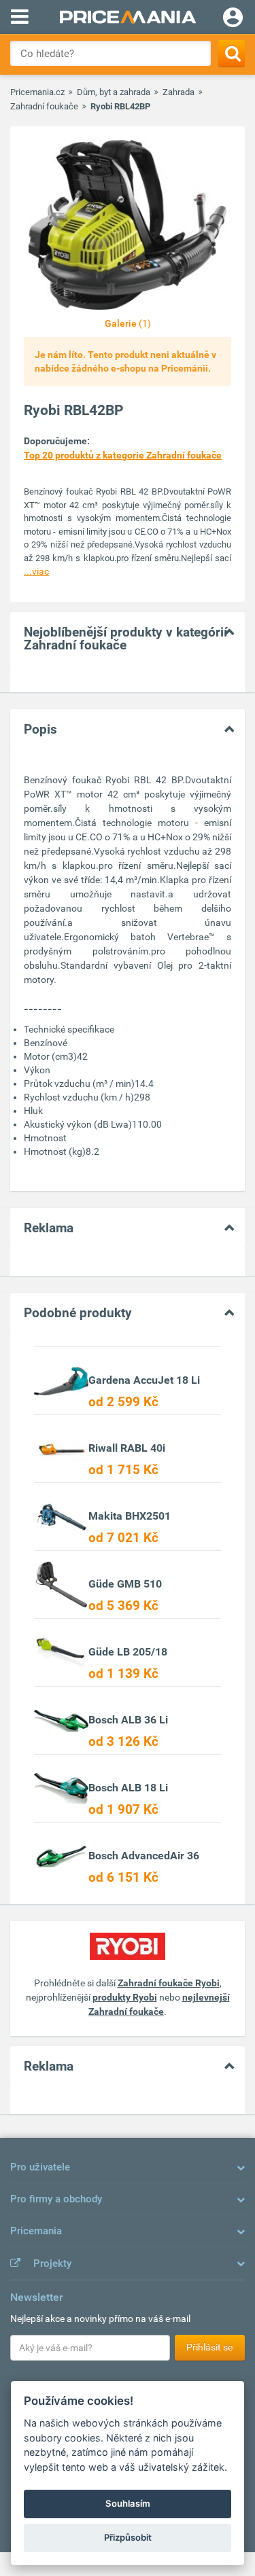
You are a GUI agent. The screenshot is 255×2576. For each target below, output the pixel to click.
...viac (36, 571)
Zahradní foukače (44, 106)
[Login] (233, 19)
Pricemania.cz (37, 92)
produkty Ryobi (125, 1997)
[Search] (232, 53)
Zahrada (178, 92)
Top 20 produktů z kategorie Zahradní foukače (123, 455)
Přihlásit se (209, 2347)
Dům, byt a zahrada (114, 92)
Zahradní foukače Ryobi (169, 1983)
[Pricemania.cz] (128, 17)
